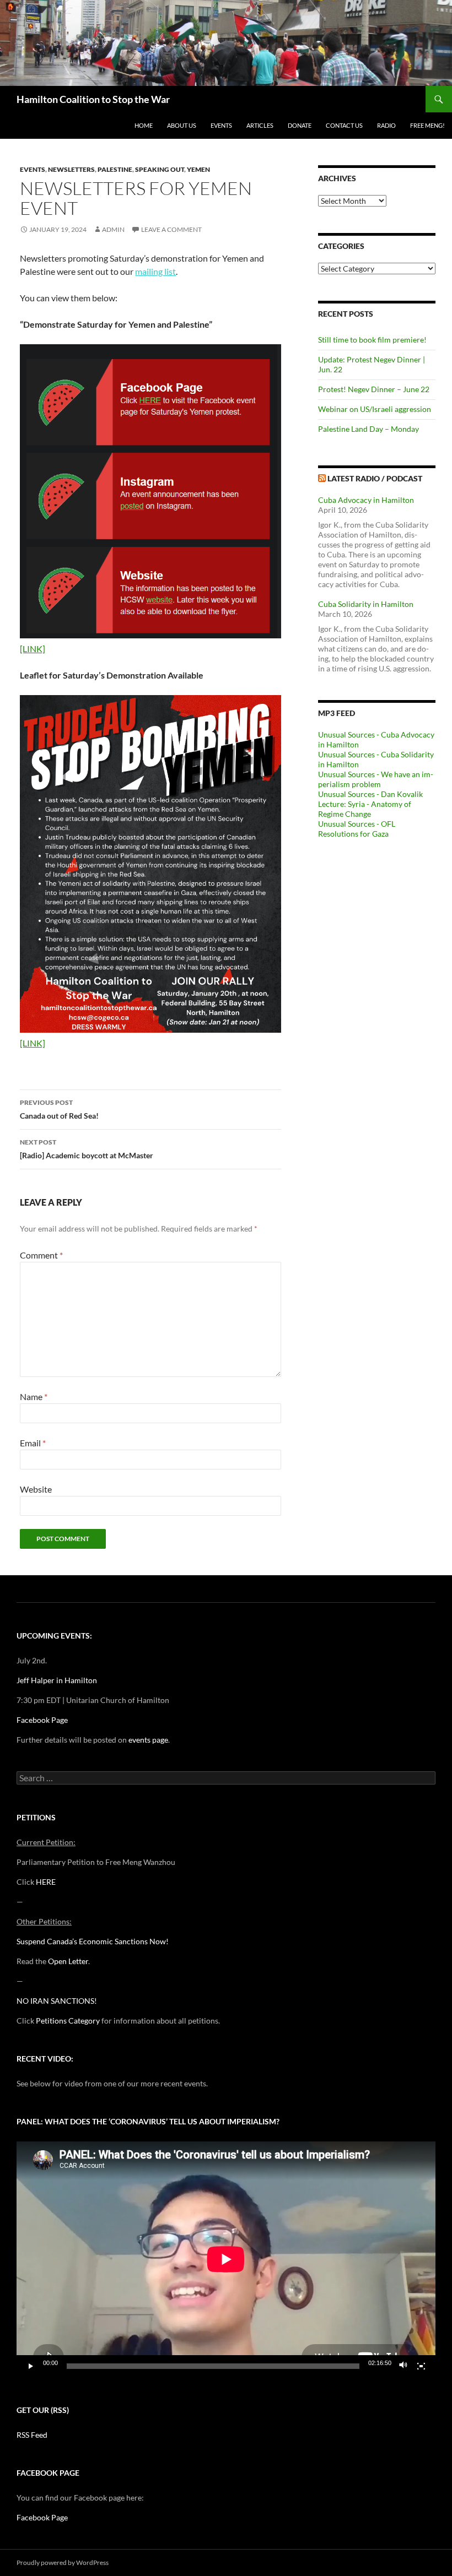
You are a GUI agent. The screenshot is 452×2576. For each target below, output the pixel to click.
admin (113, 229)
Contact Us (344, 125)
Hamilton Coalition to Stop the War (93, 99)
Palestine (115, 169)
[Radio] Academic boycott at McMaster (87, 1149)
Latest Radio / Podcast (375, 478)
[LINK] (33, 649)
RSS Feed (32, 2435)
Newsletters (71, 169)
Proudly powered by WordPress (63, 2563)
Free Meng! (427, 125)
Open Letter (68, 1961)
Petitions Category (68, 2021)
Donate (300, 125)
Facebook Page (42, 1720)
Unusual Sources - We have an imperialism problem (376, 779)
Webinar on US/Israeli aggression (375, 409)
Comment (41, 1255)
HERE (46, 1882)
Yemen (198, 169)
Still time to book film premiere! (372, 340)
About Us (182, 125)
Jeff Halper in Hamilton (57, 1680)
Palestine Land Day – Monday (368, 429)
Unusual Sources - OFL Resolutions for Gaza (357, 829)
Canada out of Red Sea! (59, 1109)
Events (221, 125)
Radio (386, 125)
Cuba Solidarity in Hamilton (366, 604)
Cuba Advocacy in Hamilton (366, 500)
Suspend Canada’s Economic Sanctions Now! (93, 1941)
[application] (226, 2259)
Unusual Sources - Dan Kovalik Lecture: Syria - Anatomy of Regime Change (370, 804)
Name (34, 1397)
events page (148, 1740)
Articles (260, 125)
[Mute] (403, 2366)
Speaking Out (160, 169)
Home (144, 125)
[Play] (31, 2366)
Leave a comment (171, 229)
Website (36, 1489)
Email (33, 1443)
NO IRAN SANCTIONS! (57, 2001)
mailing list (155, 271)
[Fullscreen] (421, 2366)
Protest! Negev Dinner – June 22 (374, 389)
